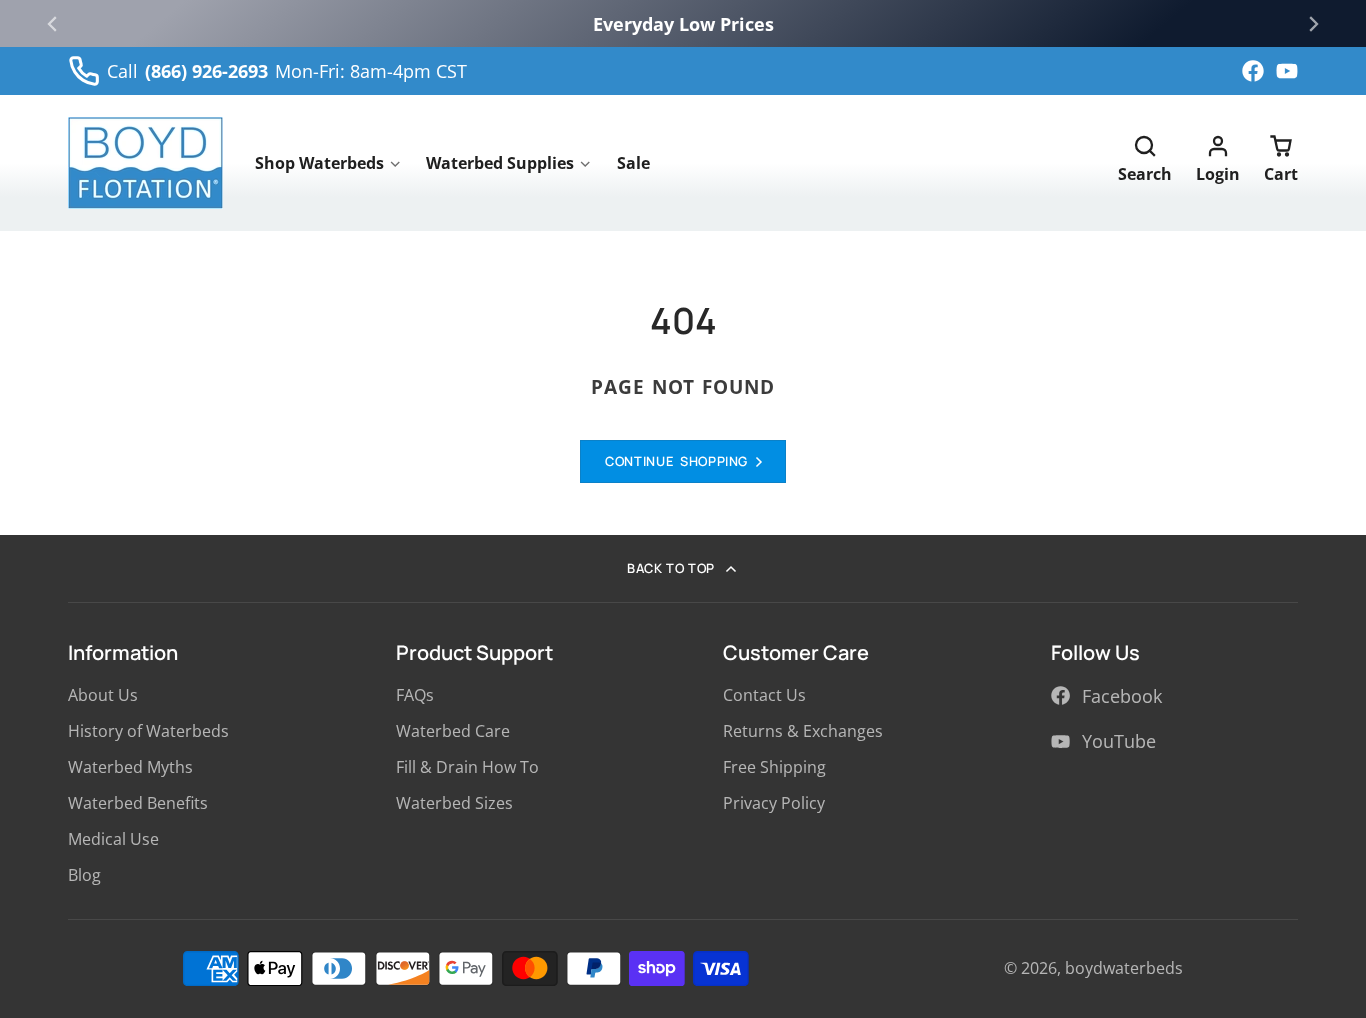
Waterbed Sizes (454, 803)
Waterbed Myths (130, 767)
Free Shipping (774, 767)
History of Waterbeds (148, 731)
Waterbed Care (453, 731)
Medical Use (113, 839)
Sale (633, 163)
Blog (84, 875)
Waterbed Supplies (500, 163)
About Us (103, 695)
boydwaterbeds (1124, 968)
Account (1218, 163)
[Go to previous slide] (52, 24)
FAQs (415, 695)
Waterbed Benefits (138, 803)
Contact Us (764, 695)
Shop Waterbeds (319, 163)
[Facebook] (1253, 71)
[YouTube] (1287, 71)
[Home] (145, 163)
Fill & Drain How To (467, 767)
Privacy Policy (774, 803)
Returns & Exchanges (803, 731)
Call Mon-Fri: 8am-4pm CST (287, 71)
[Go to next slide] (1314, 24)
